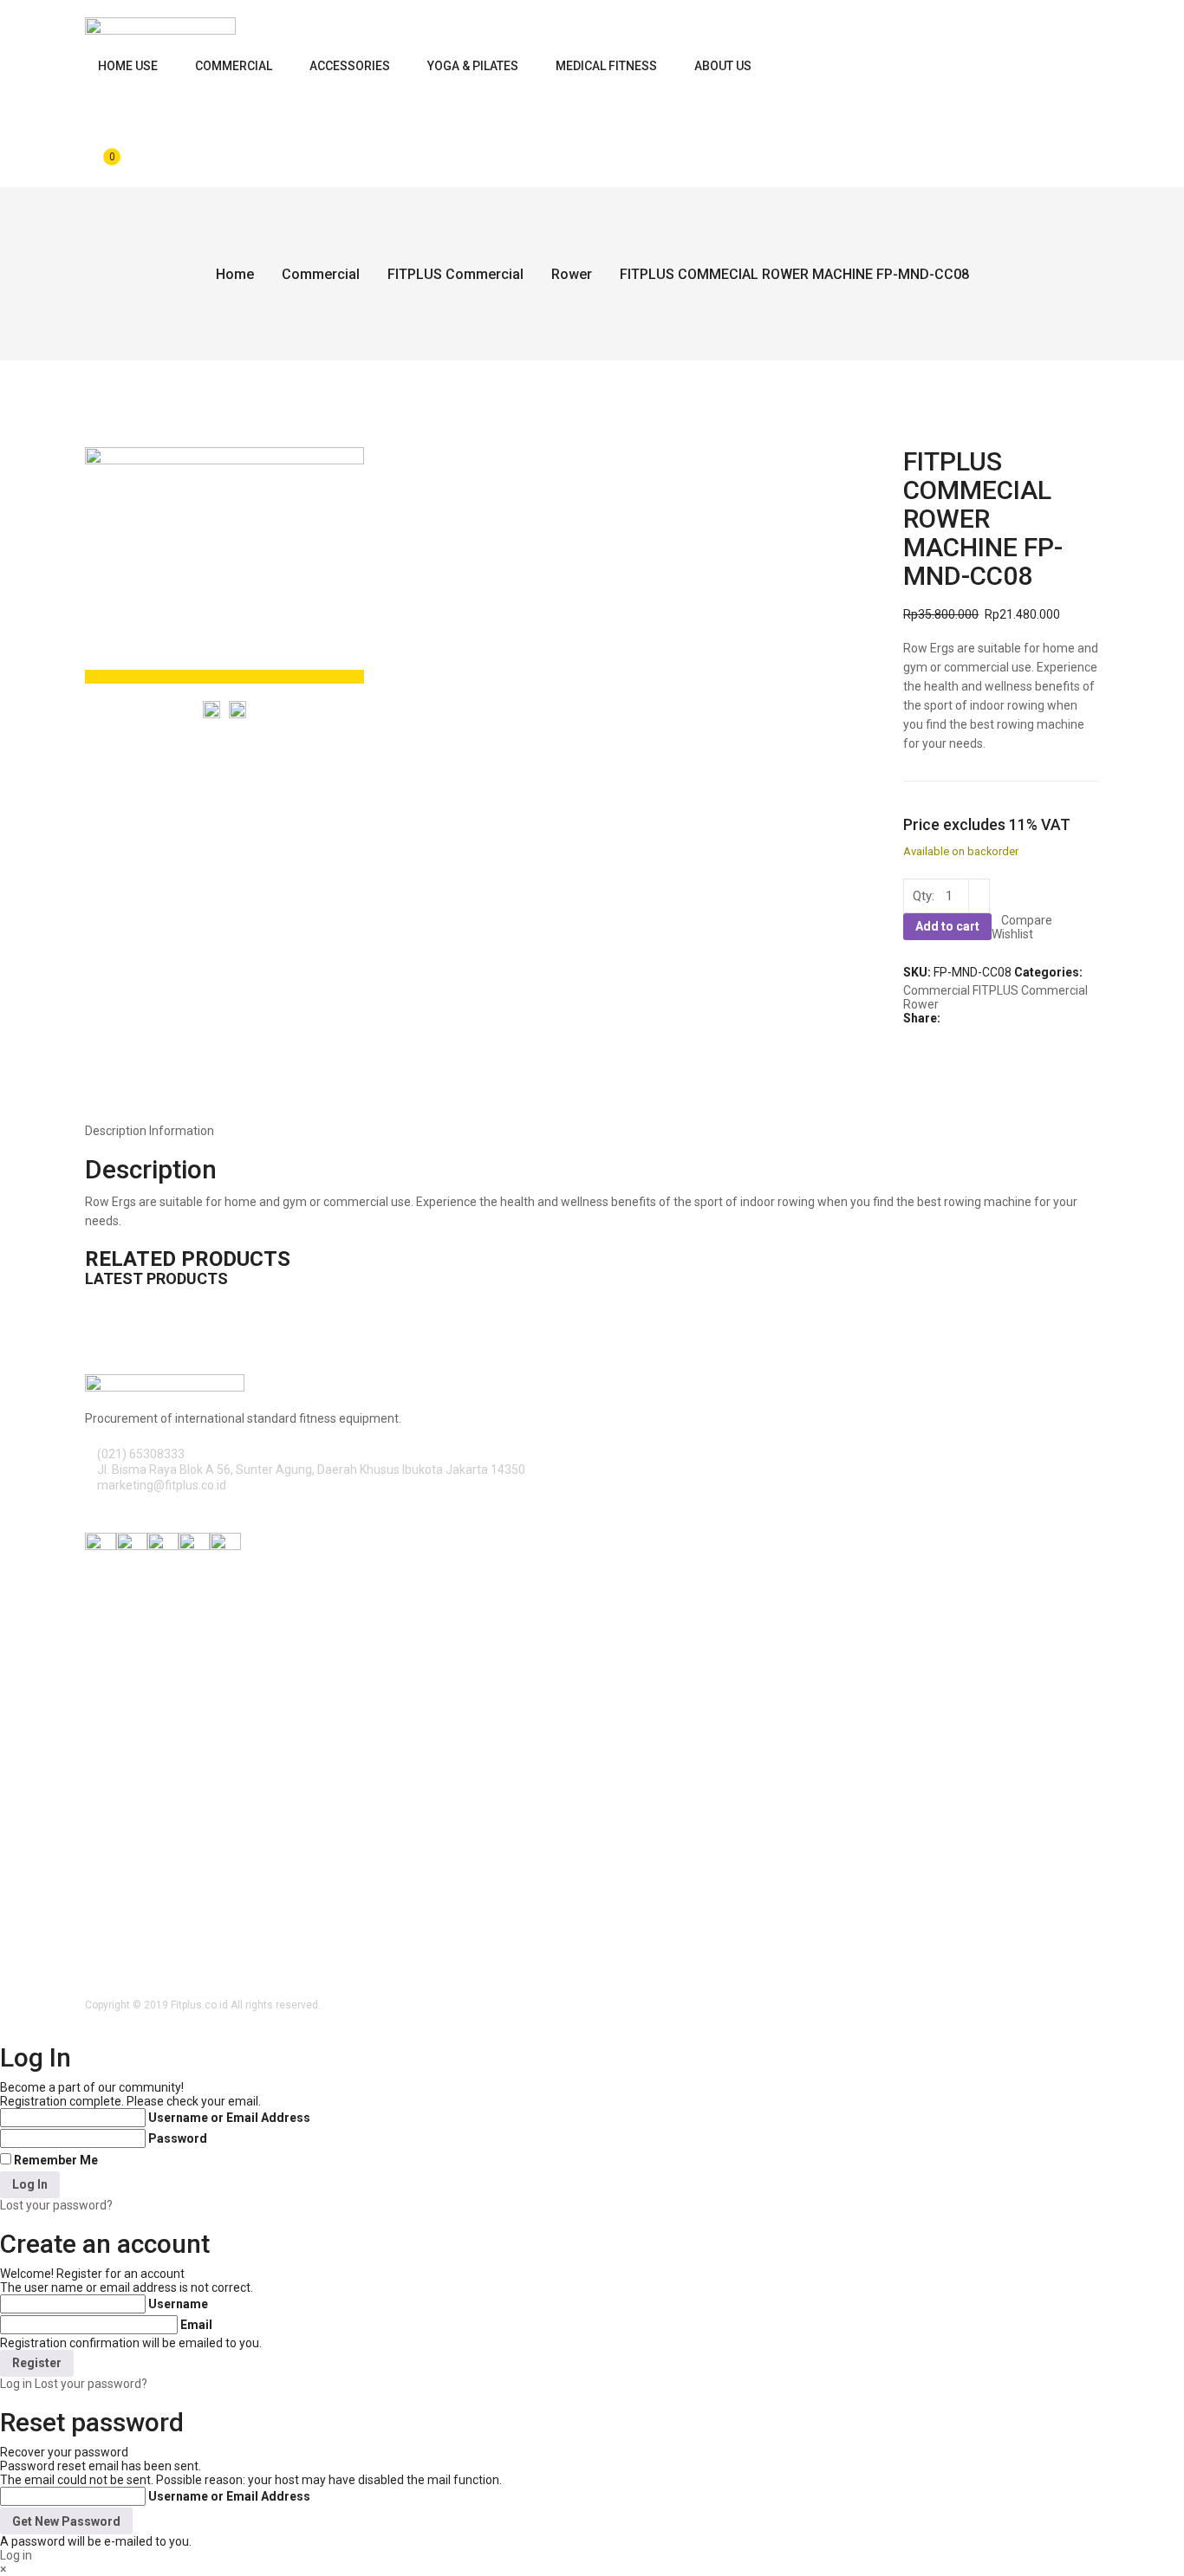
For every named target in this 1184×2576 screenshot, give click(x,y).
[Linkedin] (946, 1032)
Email (196, 2325)
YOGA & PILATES (473, 66)
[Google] (927, 1032)
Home (235, 274)
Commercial (321, 274)
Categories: (1048, 972)
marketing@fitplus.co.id (162, 1485)
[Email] (965, 1032)
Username (178, 2304)
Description (116, 1131)
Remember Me (56, 2160)
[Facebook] (908, 1032)
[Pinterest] (937, 1032)
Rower (572, 274)
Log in (16, 2384)
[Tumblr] (956, 1032)
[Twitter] (917, 1032)
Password (178, 2138)
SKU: (917, 972)
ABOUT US (723, 66)
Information (182, 1131)
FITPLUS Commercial (455, 274)
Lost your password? (56, 2205)
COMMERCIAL (234, 66)
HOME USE (128, 66)
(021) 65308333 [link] (141, 1454)
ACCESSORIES (350, 66)
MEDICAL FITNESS (606, 66)
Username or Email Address (229, 2118)
